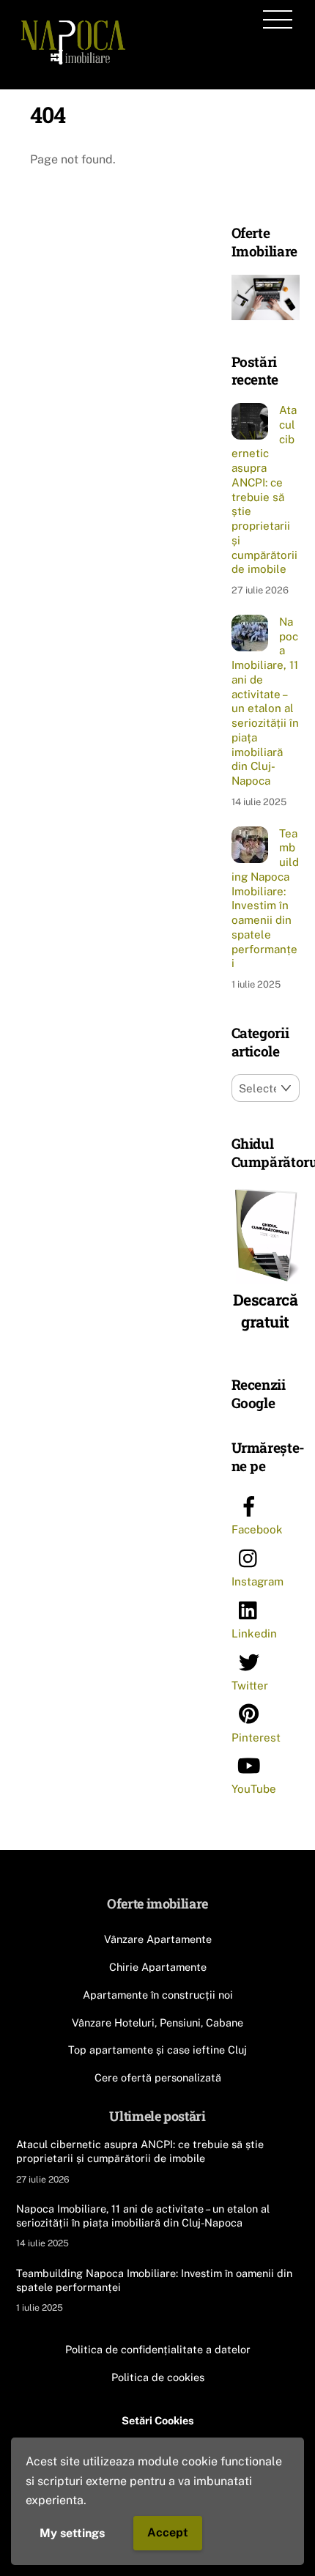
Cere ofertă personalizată (158, 2077)
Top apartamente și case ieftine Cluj (157, 2050)
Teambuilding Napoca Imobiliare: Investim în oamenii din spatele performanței (265, 899)
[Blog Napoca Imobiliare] (73, 62)
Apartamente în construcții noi (158, 1995)
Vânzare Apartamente (158, 1939)
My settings (72, 2533)
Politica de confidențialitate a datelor (158, 2349)
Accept (168, 2532)
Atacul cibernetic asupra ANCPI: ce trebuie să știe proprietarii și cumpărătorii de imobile (264, 489)
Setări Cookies (158, 2420)
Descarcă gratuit (266, 1311)
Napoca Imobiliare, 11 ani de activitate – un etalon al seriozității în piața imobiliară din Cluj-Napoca (265, 701)
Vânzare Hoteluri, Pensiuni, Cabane (157, 2022)
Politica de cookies (158, 2377)
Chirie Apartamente (158, 1967)
